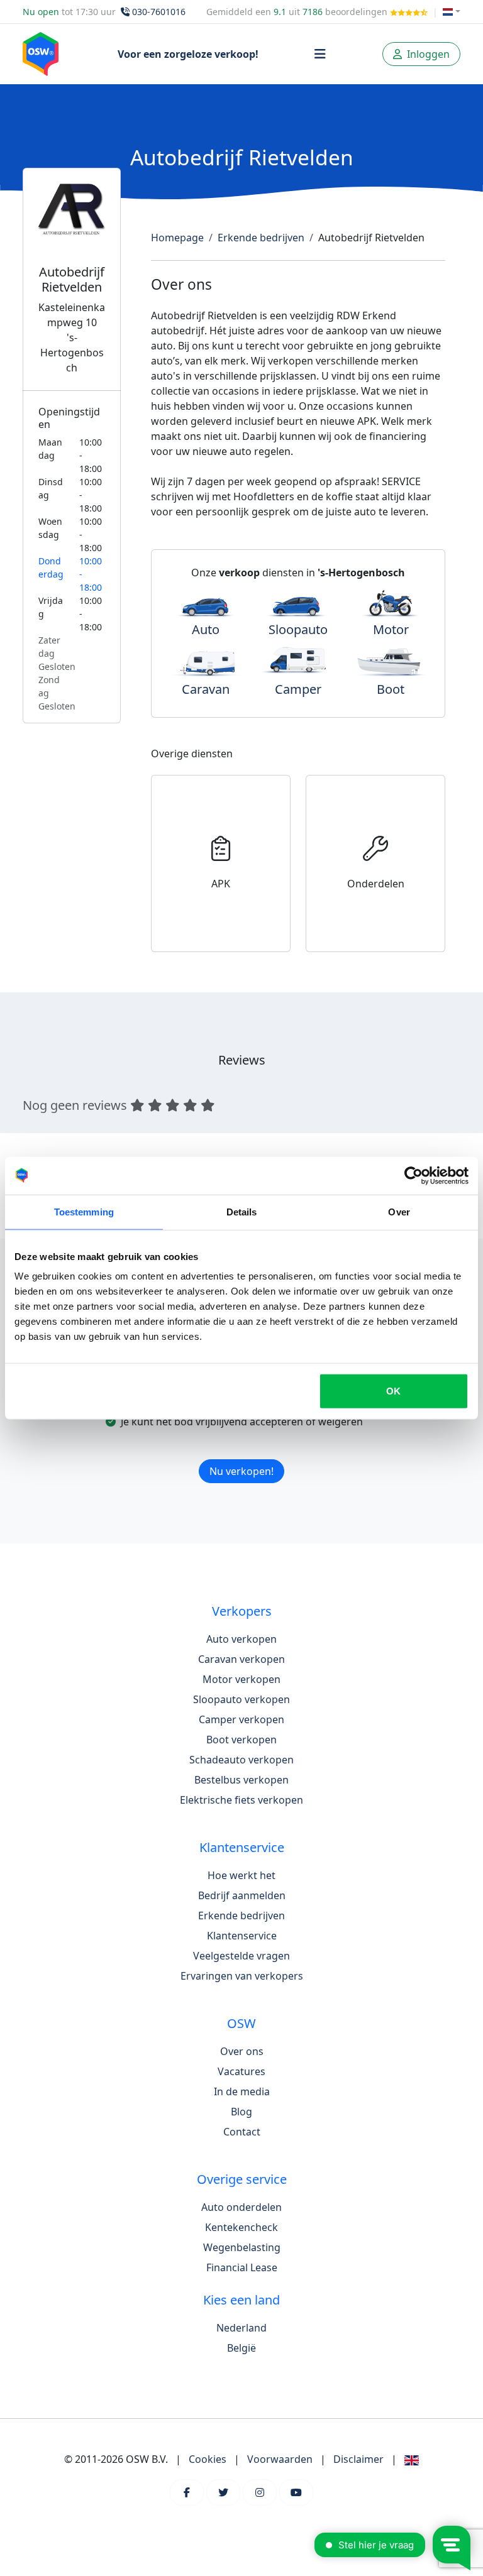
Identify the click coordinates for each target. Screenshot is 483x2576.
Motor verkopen (241, 1679)
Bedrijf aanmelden (242, 1895)
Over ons (242, 2051)
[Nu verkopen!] (241, 1455)
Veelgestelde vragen (241, 1956)
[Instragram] (260, 2492)
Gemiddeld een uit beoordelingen (298, 12)
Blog (241, 2112)
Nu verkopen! (241, 1471)
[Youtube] (296, 2492)
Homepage (177, 238)
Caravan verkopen (241, 1659)
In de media (242, 2091)
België (241, 2348)
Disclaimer (358, 2459)
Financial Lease (242, 2267)
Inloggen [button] (427, 54)
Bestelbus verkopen (241, 1780)
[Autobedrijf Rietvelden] (72, 224)
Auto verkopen (241, 1639)
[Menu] (320, 54)
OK (393, 1391)
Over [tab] (399, 1211)
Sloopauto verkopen (241, 1699)
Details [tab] (242, 1211)
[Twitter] (223, 2492)
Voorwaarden (280, 2459)
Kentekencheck (241, 2227)
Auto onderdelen (241, 2207)
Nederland (241, 2328)
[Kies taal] (452, 12)
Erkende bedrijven (261, 238)
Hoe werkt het (241, 1875)
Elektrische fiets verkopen (241, 1800)
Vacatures (241, 2071)
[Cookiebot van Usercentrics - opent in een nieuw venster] (414, 1175)
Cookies (208, 2459)
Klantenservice (242, 1936)
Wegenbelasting (242, 2247)
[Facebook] (187, 2492)
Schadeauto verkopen (241, 1760)
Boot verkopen (241, 1740)
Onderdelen (376, 884)
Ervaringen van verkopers (242, 1976)
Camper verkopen (241, 1719)
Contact (242, 2132)
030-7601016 (159, 12)
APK (221, 884)
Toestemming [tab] (84, 1211)
